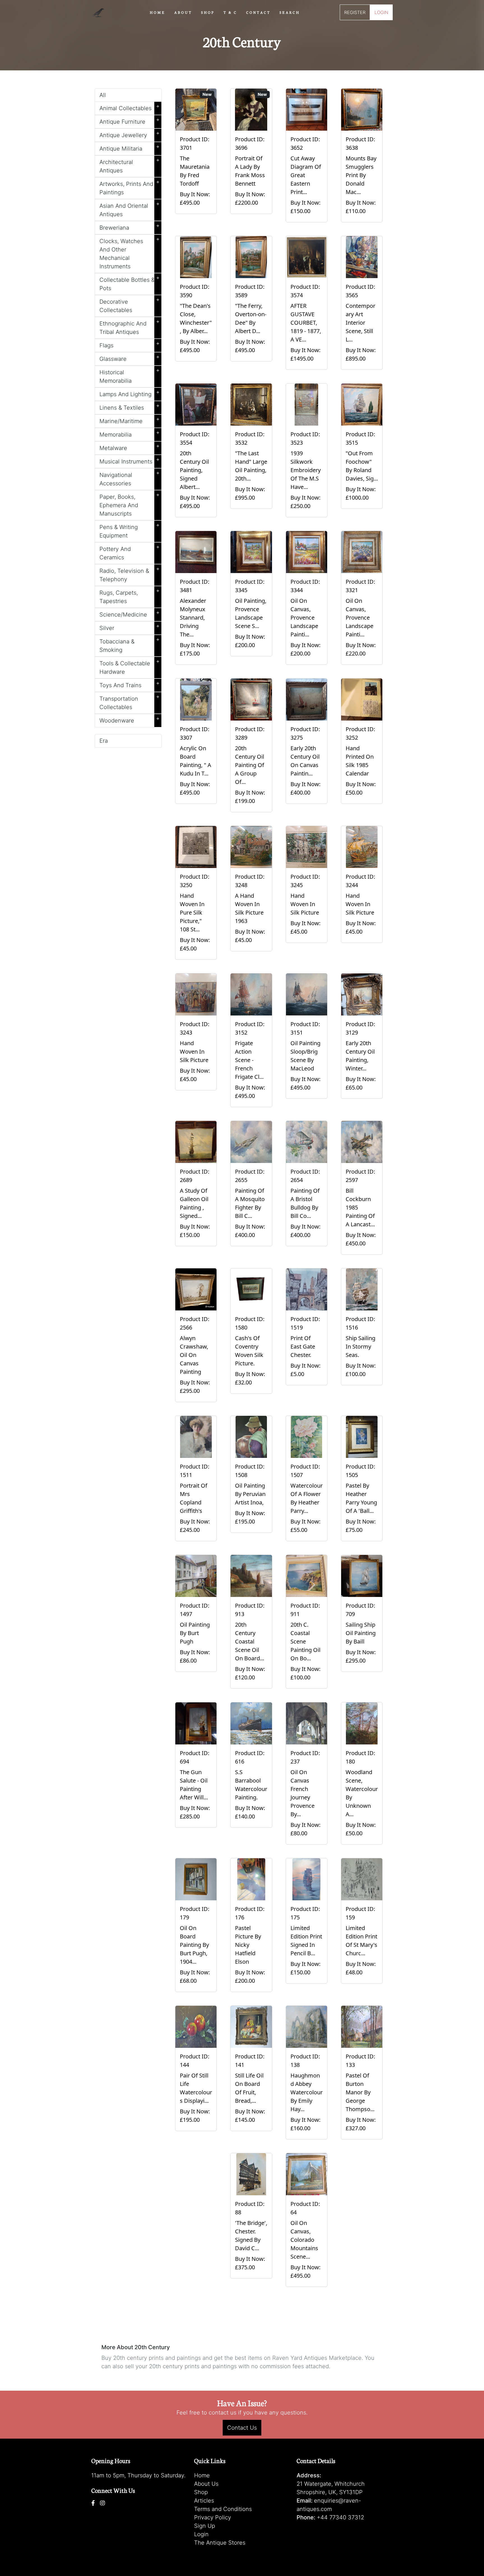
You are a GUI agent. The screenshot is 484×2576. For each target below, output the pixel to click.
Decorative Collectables (130, 305)
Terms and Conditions (223, 2509)
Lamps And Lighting (130, 393)
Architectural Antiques (130, 165)
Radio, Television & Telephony (130, 574)
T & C (230, 12)
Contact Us (242, 2428)
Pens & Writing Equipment (130, 530)
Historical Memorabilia (130, 375)
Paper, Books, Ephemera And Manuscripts (130, 504)
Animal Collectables (130, 107)
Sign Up (205, 2526)
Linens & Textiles (130, 407)
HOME (158, 12)
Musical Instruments (130, 460)
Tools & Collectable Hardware (130, 666)
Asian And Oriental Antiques (130, 209)
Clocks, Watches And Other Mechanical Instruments (130, 253)
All (103, 95)
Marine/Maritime (130, 420)
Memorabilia (130, 433)
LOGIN (381, 12)
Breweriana (130, 227)
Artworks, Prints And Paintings (130, 187)
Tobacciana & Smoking (130, 645)
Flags (130, 344)
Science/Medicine (130, 613)
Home (202, 2475)
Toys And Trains (130, 684)
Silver (130, 627)
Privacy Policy (213, 2517)
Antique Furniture (130, 121)
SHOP (208, 12)
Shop (201, 2492)
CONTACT (258, 12)
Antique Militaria (130, 147)
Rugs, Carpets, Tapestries (130, 596)
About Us (206, 2484)
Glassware (130, 358)
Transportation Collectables (130, 702)
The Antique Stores (220, 2543)
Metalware (130, 447)
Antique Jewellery (130, 134)
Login (201, 2534)
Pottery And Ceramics (130, 552)
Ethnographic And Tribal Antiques (130, 327)
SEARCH (290, 12)
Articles (204, 2501)
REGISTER (355, 12)
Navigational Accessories (130, 478)
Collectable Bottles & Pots (130, 283)
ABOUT (183, 12)
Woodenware (130, 719)
